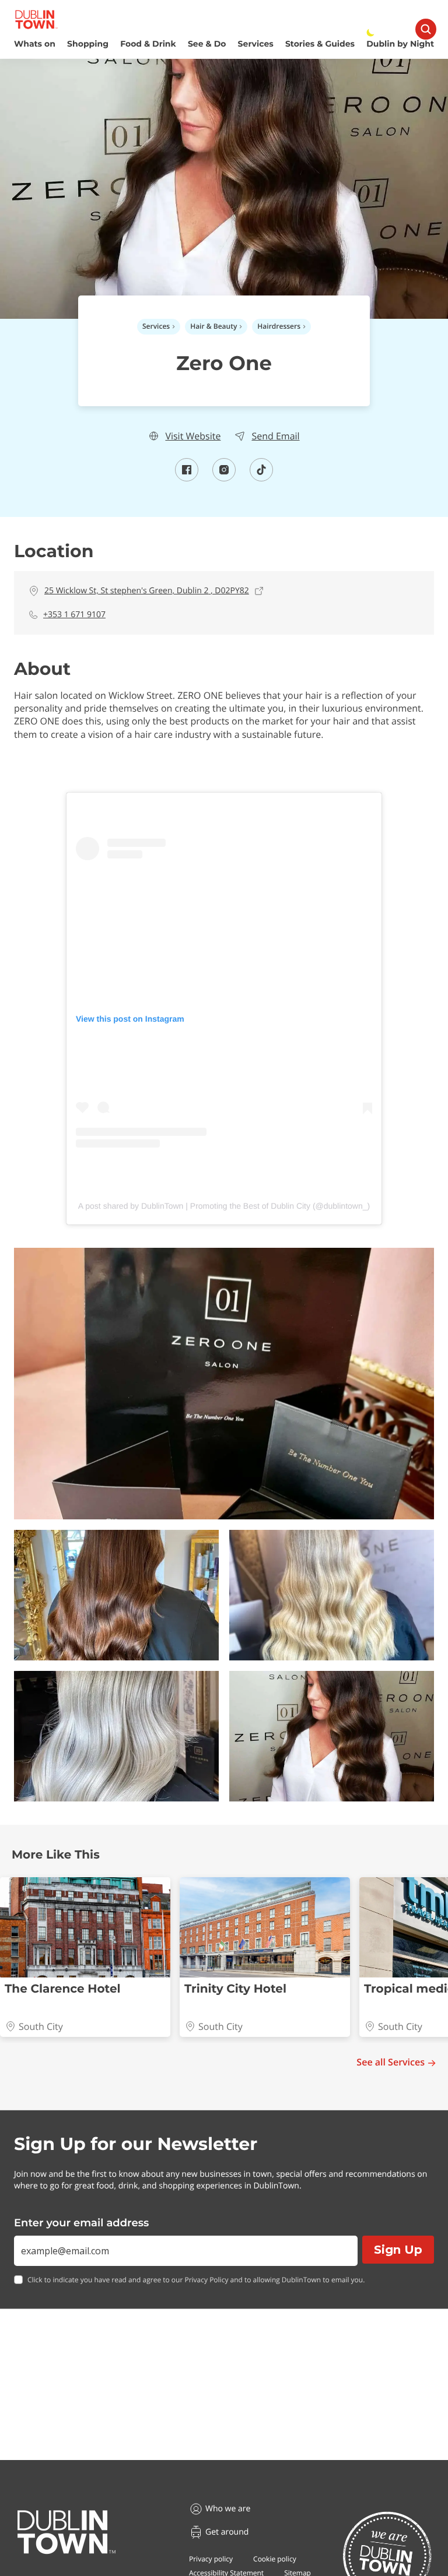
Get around (227, 2532)
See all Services (391, 2062)
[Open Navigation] (426, 29)
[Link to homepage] (36, 20)
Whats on (35, 44)
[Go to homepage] (66, 2532)
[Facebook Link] (187, 478)
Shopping (88, 44)
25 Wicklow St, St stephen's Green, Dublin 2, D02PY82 (147, 591)
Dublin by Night (400, 44)
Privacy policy (211, 2559)
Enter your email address (81, 2223)
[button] (224, 1384)
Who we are (228, 2509)
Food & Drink (148, 44)
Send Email (275, 436)
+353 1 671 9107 (74, 615)
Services (256, 44)
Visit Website (193, 436)
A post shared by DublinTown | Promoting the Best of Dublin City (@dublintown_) (224, 1206)
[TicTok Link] (261, 478)
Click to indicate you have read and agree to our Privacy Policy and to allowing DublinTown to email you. (196, 2280)
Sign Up (398, 2250)
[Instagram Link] (224, 478)
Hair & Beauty (213, 326)
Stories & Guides (320, 44)
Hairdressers (279, 326)
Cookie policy (275, 2559)
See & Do (207, 44)
